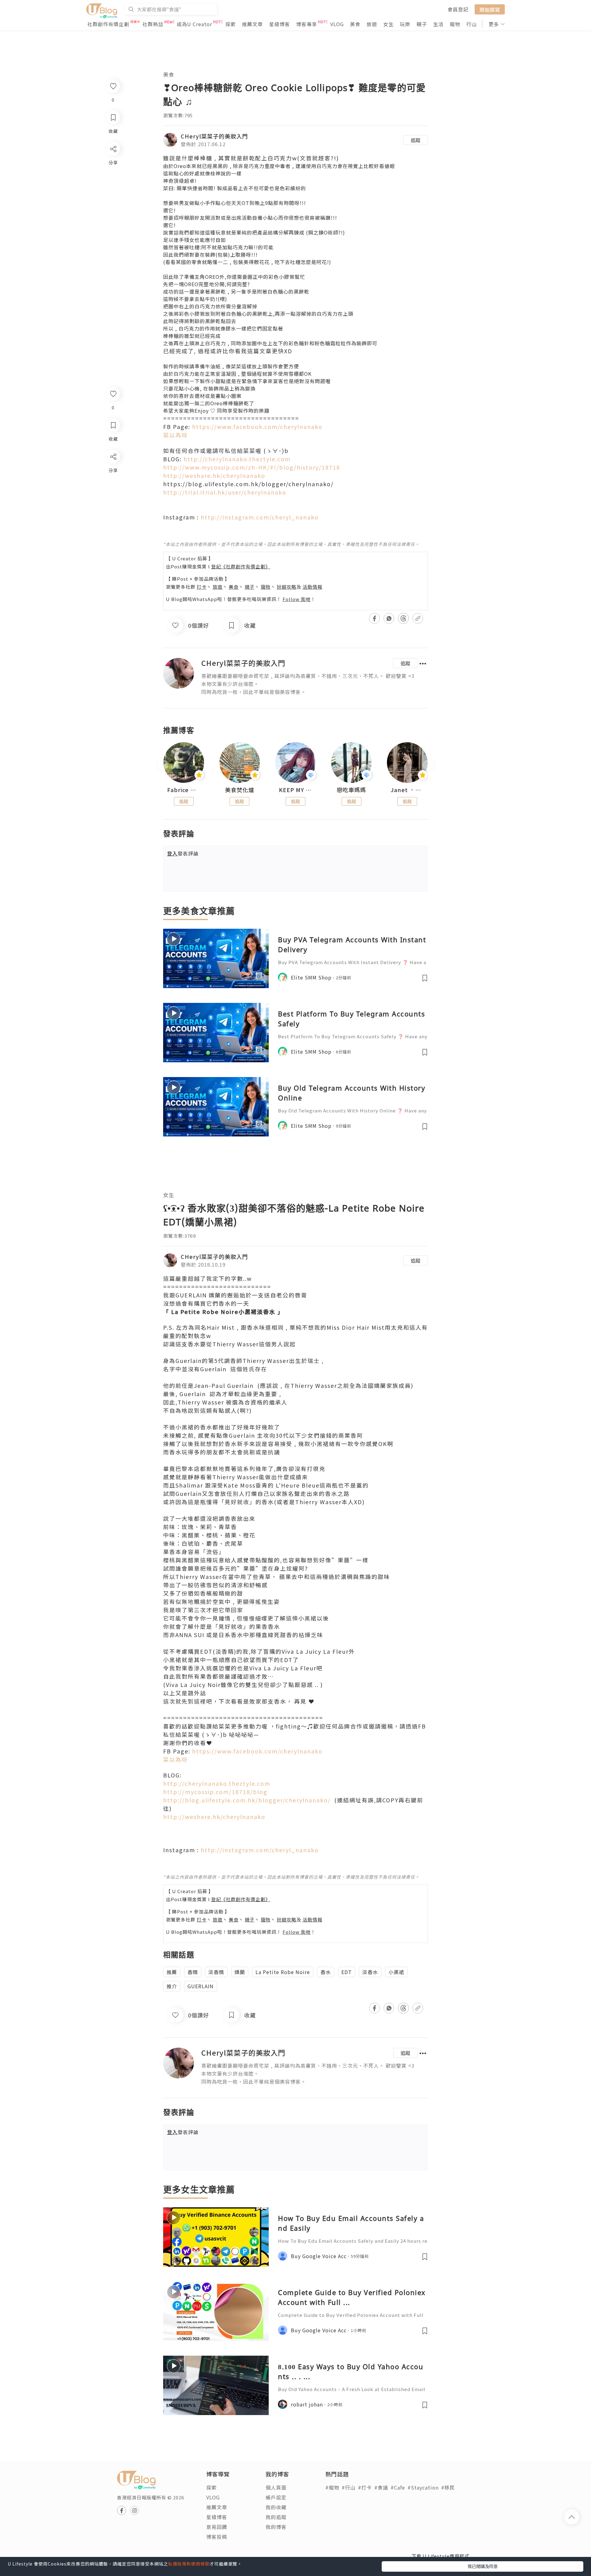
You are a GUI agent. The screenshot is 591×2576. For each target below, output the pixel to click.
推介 (172, 1986)
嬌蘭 (240, 1972)
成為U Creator (194, 24)
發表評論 (183, 853)
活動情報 (312, 587)
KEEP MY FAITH (295, 790)
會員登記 (458, 9)
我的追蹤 (276, 2517)
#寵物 (332, 2487)
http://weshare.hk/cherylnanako (214, 475)
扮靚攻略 (287, 587)
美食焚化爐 (240, 790)
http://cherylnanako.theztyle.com (237, 459)
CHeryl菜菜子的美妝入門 (214, 136)
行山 (472, 24)
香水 (326, 1972)
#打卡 (365, 2487)
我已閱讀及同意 (483, 2566)
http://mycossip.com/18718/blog (215, 1792)
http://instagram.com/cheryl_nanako (260, 517)
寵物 (455, 24)
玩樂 (405, 24)
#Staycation (423, 2487)
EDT (347, 1972)
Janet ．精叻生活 (407, 790)
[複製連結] (113, 525)
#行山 (349, 2487)
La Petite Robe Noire (283, 1972)
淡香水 (370, 1972)
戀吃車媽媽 (351, 790)
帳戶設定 (276, 2497)
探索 (231, 24)
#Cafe (398, 2487)
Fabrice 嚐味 (184, 790)
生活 (438, 24)
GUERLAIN (201, 1986)
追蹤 (416, 140)
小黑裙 (396, 1972)
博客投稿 (217, 2537)
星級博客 (279, 24)
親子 (422, 24)
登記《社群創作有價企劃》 (241, 566)
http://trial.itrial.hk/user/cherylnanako (225, 492)
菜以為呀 (175, 435)
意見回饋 (217, 2527)
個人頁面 (276, 2487)
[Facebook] (113, 473)
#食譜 (381, 2487)
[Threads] (113, 508)
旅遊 (372, 24)
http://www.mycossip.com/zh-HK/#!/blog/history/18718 (252, 467)
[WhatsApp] (113, 490)
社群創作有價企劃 (108, 24)
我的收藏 (276, 2507)
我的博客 (276, 2527)
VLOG (337, 24)
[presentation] (163, 765)
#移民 (448, 2487)
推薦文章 (252, 24)
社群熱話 (153, 24)
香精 (193, 1972)
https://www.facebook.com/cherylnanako (257, 427)
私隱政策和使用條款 (189, 2564)
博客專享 (307, 24)
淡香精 (216, 1972)
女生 (388, 24)
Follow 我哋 (297, 599)
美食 (355, 24)
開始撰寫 (490, 9)
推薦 (172, 1972)
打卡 (202, 587)
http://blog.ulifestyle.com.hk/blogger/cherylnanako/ (247, 1800)
